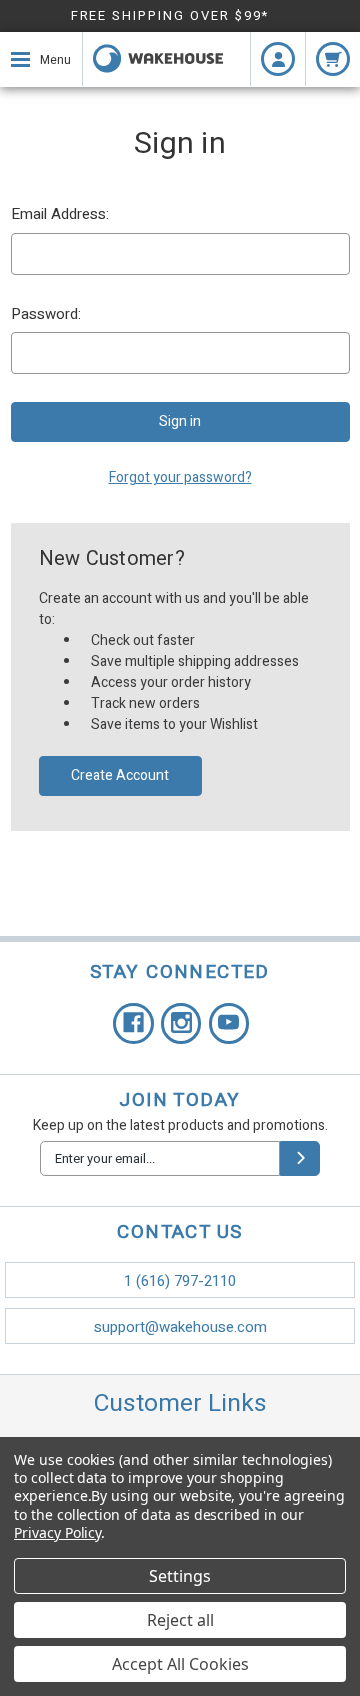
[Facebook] (133, 1023)
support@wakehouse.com (180, 1327)
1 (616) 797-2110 (180, 1281)
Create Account (120, 775)
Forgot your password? (180, 477)
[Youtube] (229, 1023)
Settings (180, 1576)
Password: (46, 314)
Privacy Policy (57, 1532)
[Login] (278, 59)
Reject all (180, 1620)
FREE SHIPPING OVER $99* (170, 15)
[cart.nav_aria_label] (333, 59)
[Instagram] (181, 1023)
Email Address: (60, 214)
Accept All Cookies (180, 1664)
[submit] (300, 1158)
